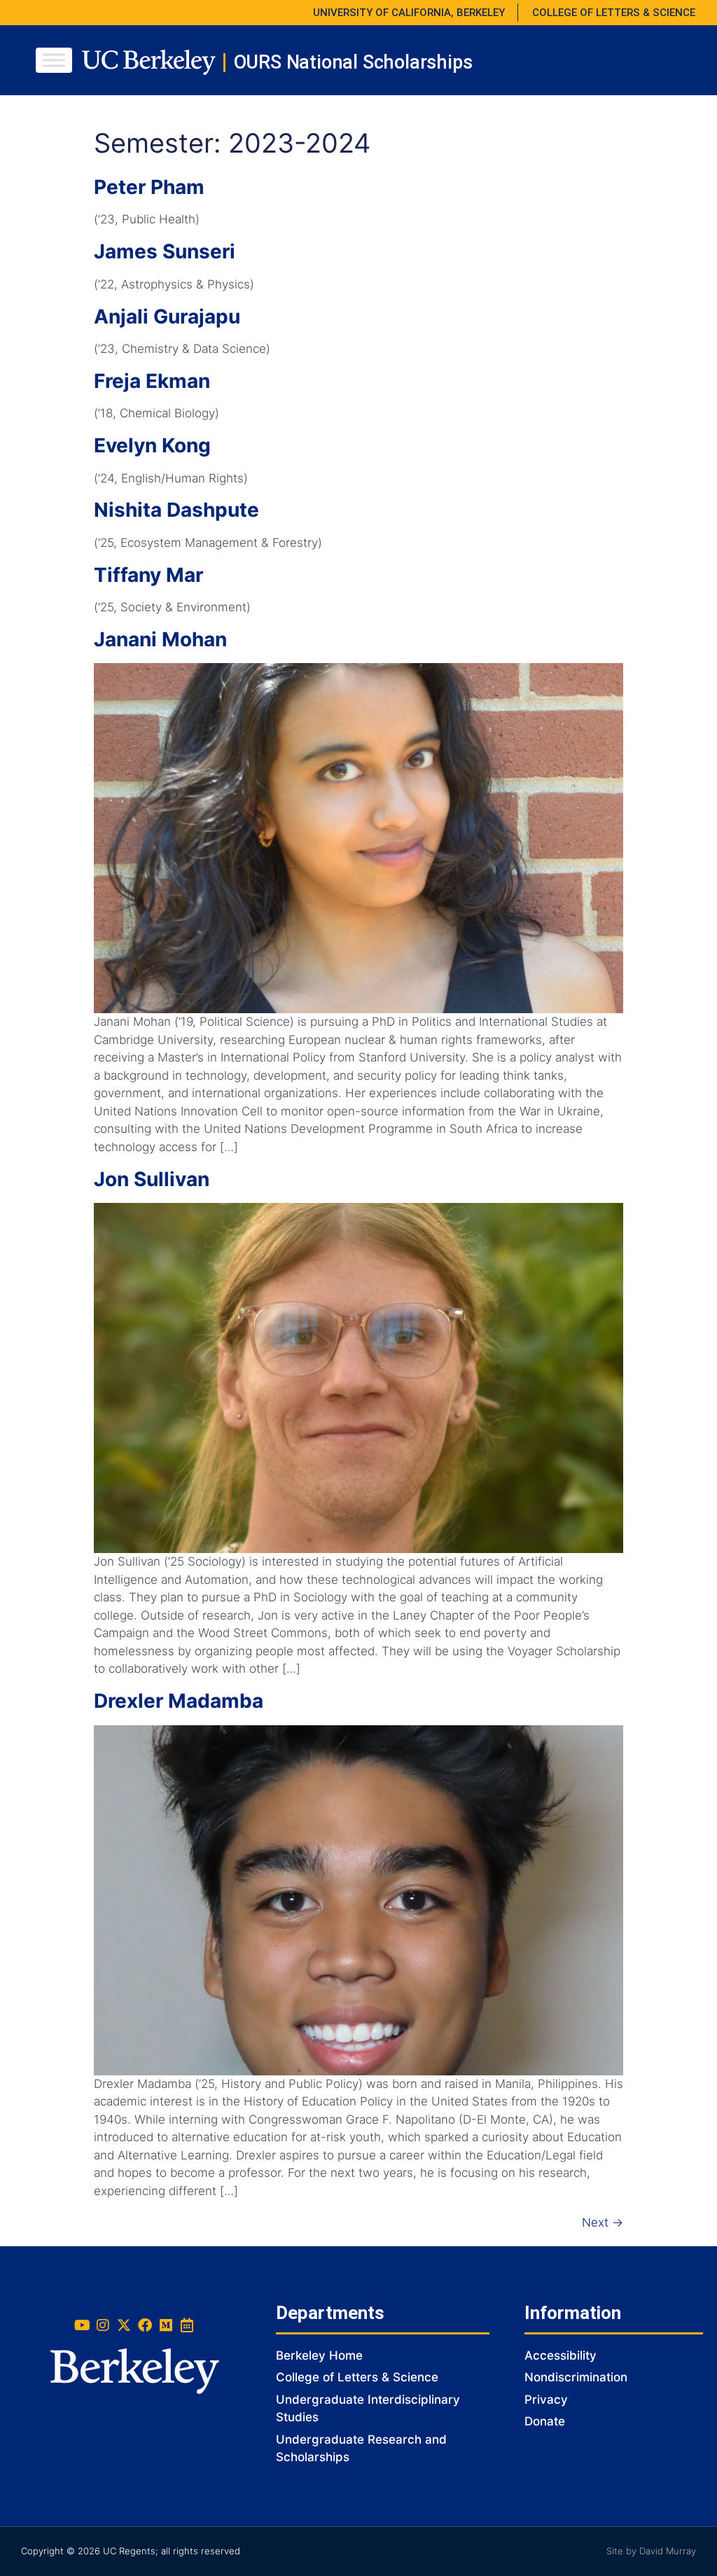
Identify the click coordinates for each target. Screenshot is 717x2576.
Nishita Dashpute (176, 510)
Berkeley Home (319, 2355)
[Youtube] (82, 2325)
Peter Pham (149, 187)
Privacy (546, 2400)
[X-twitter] (124, 2325)
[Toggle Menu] (54, 60)
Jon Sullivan (152, 1179)
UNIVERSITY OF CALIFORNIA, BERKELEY (409, 13)
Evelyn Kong (152, 445)
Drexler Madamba (179, 1701)
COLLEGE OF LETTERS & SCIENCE (614, 13)
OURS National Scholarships (353, 62)
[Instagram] (103, 2325)
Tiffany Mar (148, 575)
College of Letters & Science (357, 2377)
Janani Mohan (160, 639)
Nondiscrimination (576, 2377)
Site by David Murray (651, 2551)
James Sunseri (165, 251)
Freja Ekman (152, 381)
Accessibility (561, 2355)
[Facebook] (145, 2325)
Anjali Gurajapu (167, 316)
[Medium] (166, 2325)
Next (603, 2222)
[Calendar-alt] (187, 2325)
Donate (545, 2421)
